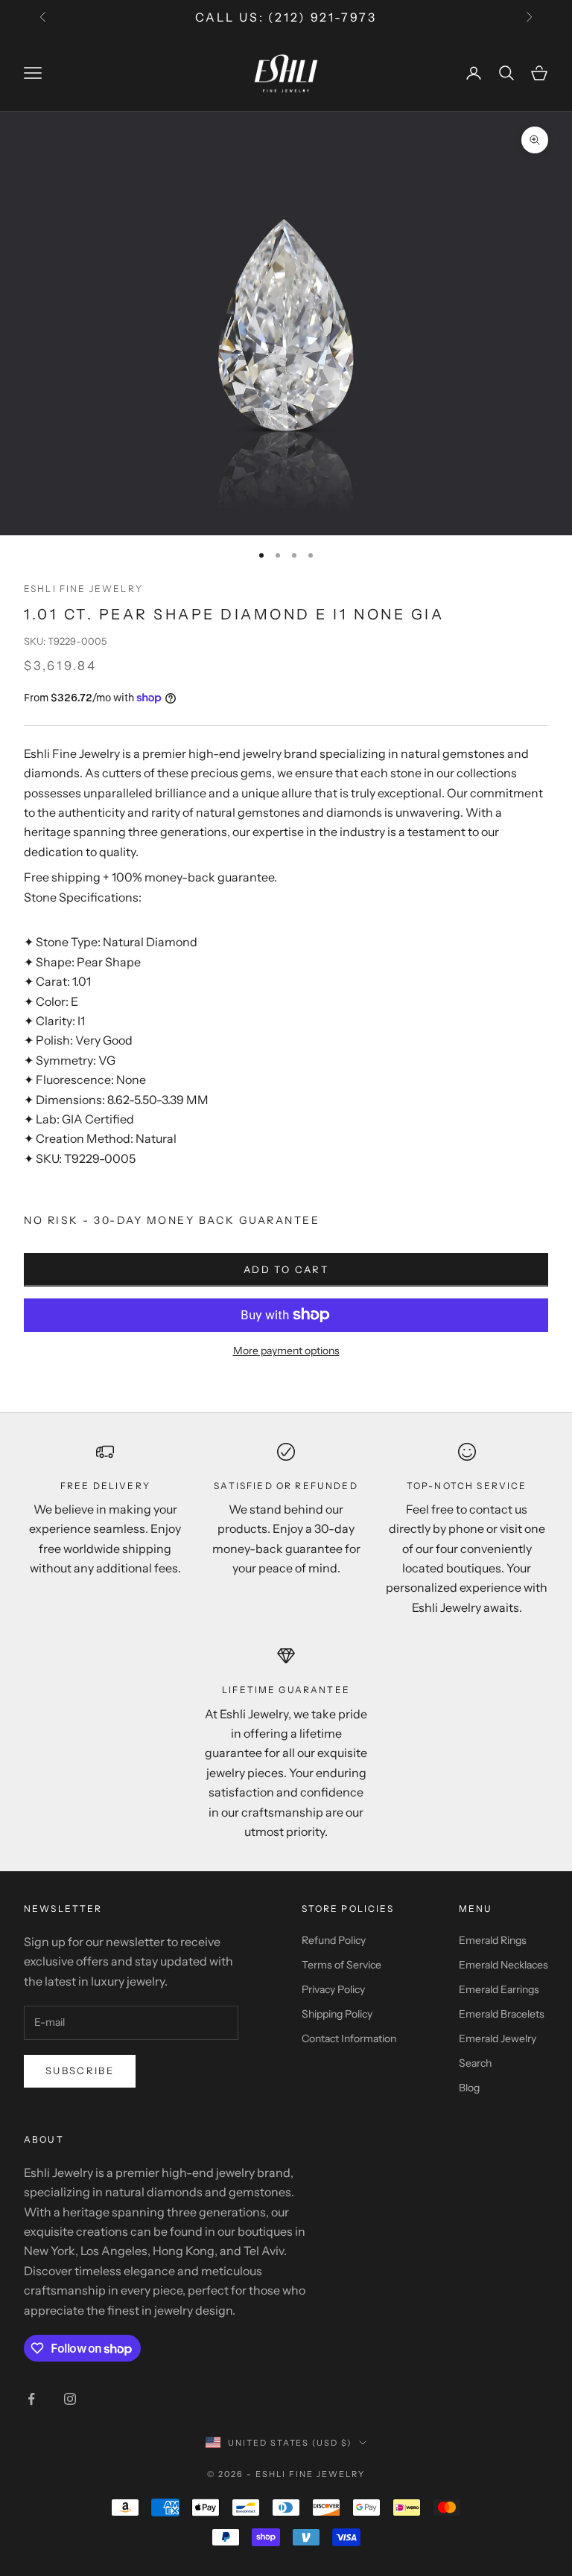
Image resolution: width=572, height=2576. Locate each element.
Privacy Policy (333, 1989)
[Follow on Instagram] (70, 2399)
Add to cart (286, 1269)
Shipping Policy (337, 2014)
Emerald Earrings (499, 1989)
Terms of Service (341, 1965)
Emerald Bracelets (502, 2014)
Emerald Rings (493, 1940)
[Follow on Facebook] (31, 2399)
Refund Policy (334, 1940)
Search (475, 2063)
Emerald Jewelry (498, 2038)
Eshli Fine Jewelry (83, 589)
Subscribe (80, 2070)
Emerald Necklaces (503, 1965)
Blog (469, 2088)
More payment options (286, 1351)
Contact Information (349, 2038)
